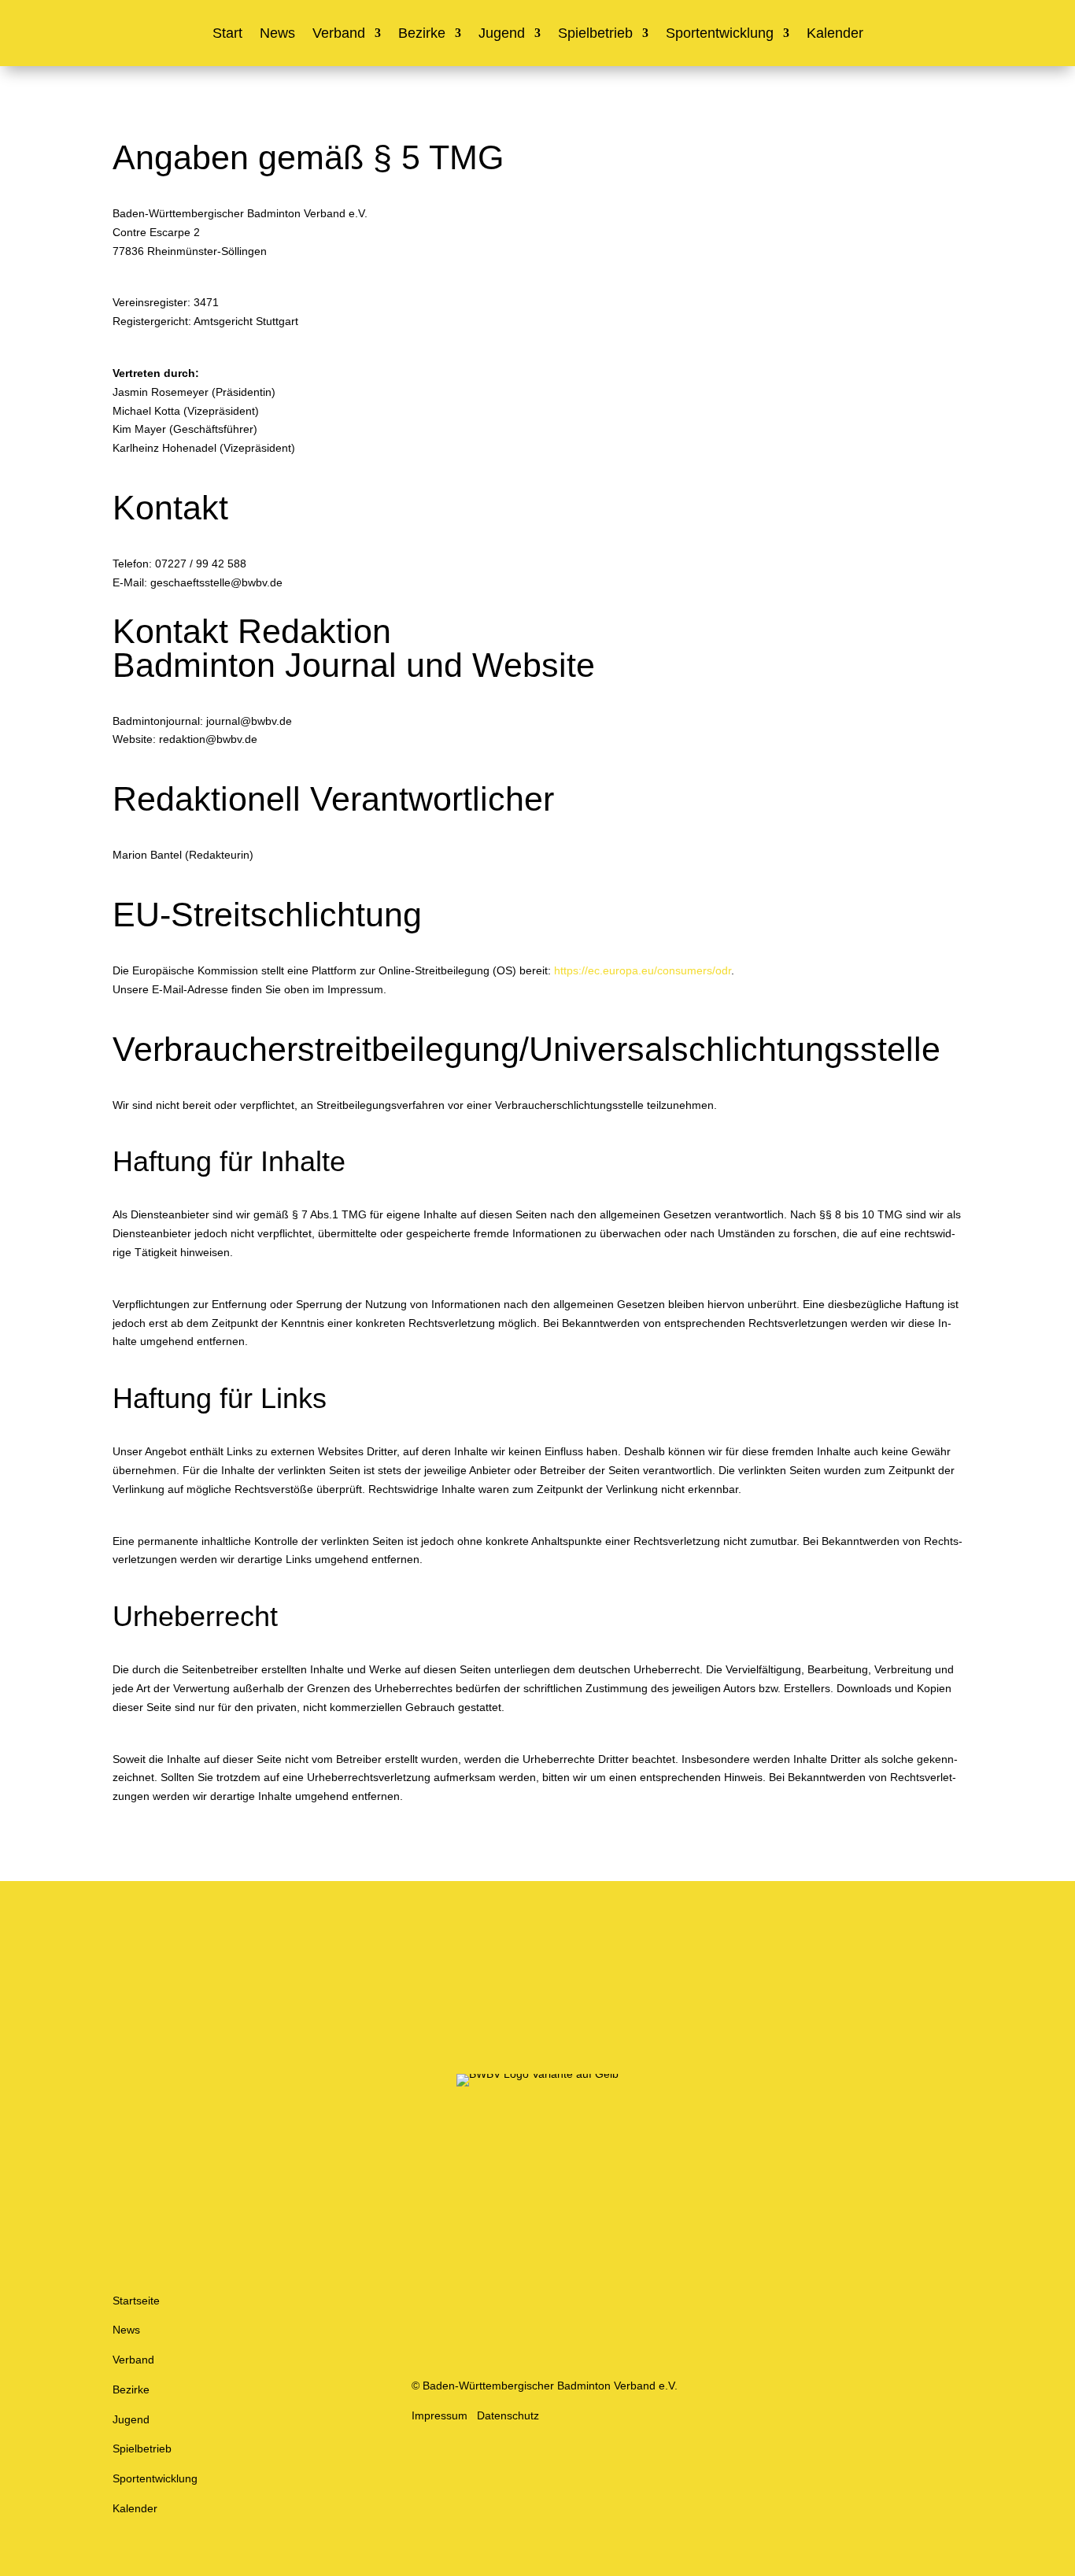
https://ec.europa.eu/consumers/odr (643, 970)
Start (227, 34)
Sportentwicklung (720, 34)
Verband (339, 34)
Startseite (136, 2301)
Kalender (835, 34)
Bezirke (422, 34)
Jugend (502, 34)
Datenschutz (508, 2415)
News (277, 34)
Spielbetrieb (595, 34)
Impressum (440, 2415)
